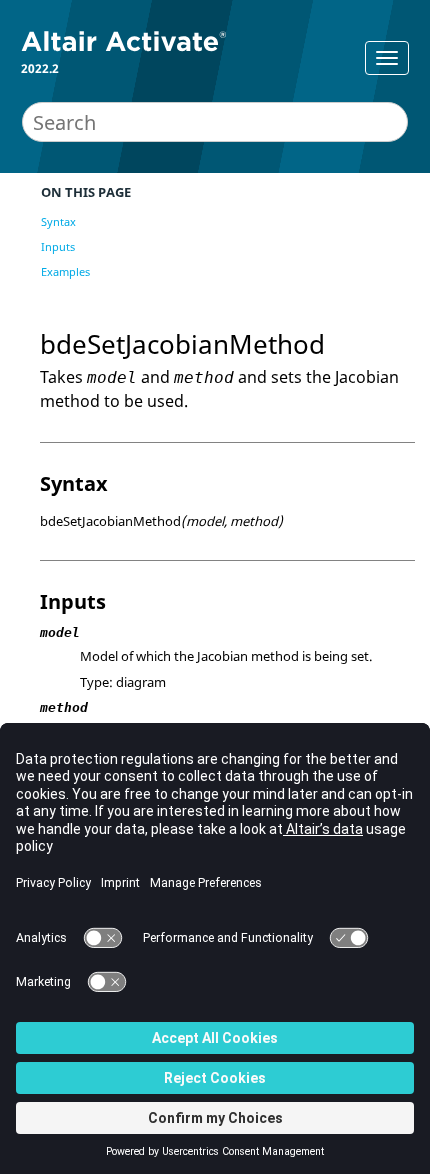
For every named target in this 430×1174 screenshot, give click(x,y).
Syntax (58, 221)
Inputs (58, 246)
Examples (65, 271)
